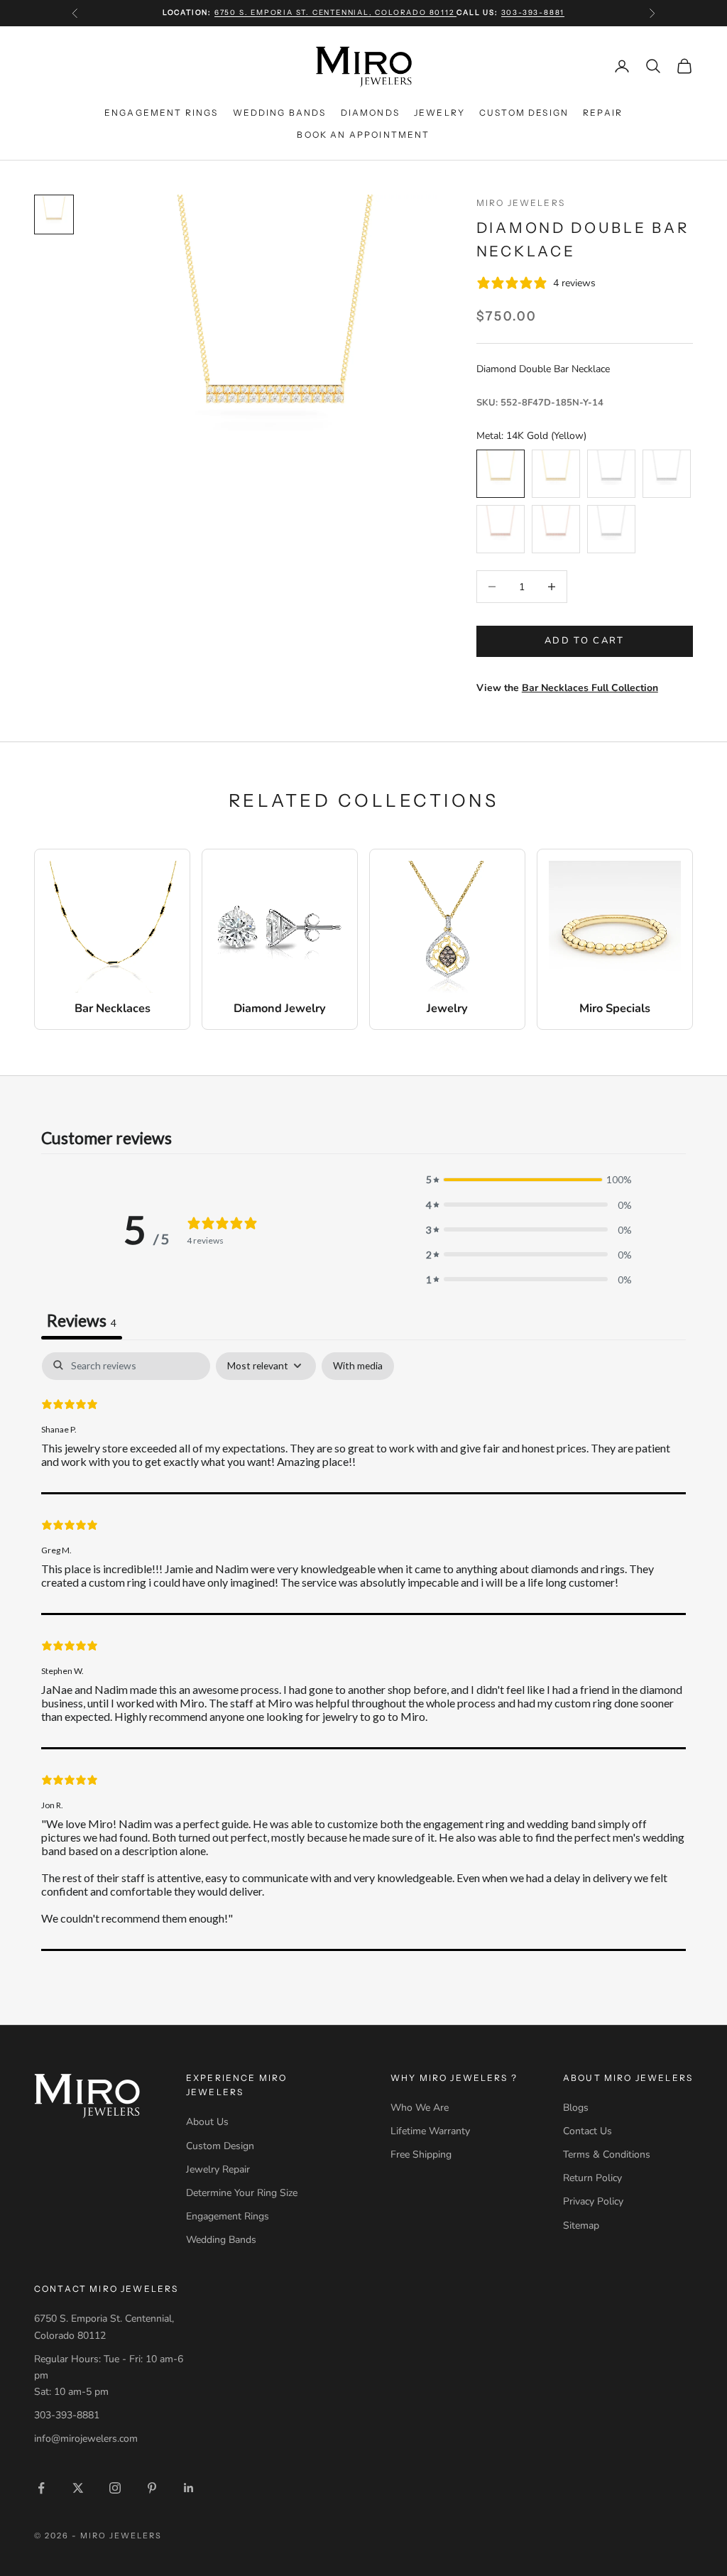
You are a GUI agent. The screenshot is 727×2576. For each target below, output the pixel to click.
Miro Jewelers (521, 203)
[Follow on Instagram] (115, 2488)
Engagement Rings (162, 113)
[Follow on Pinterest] (152, 2488)
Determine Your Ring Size (242, 2193)
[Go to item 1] (54, 214)
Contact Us (587, 2131)
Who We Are (420, 2108)
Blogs (576, 2108)
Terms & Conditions (607, 2154)
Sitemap (581, 2226)
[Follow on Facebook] (41, 2488)
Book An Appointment (363, 135)
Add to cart (585, 641)
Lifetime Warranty (430, 2131)
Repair (603, 113)
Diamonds (370, 113)
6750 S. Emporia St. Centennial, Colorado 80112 (336, 12)
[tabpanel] (363, 1651)
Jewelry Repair (218, 2169)
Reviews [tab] (82, 1320)
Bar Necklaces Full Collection (590, 688)
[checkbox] (358, 1366)
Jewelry (439, 113)
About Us (207, 2122)
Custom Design (524, 113)
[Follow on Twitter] (78, 2488)
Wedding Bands (280, 113)
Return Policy (592, 2178)
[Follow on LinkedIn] (189, 2488)
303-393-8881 (533, 12)
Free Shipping (421, 2154)
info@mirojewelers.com (86, 2439)
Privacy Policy (593, 2201)
